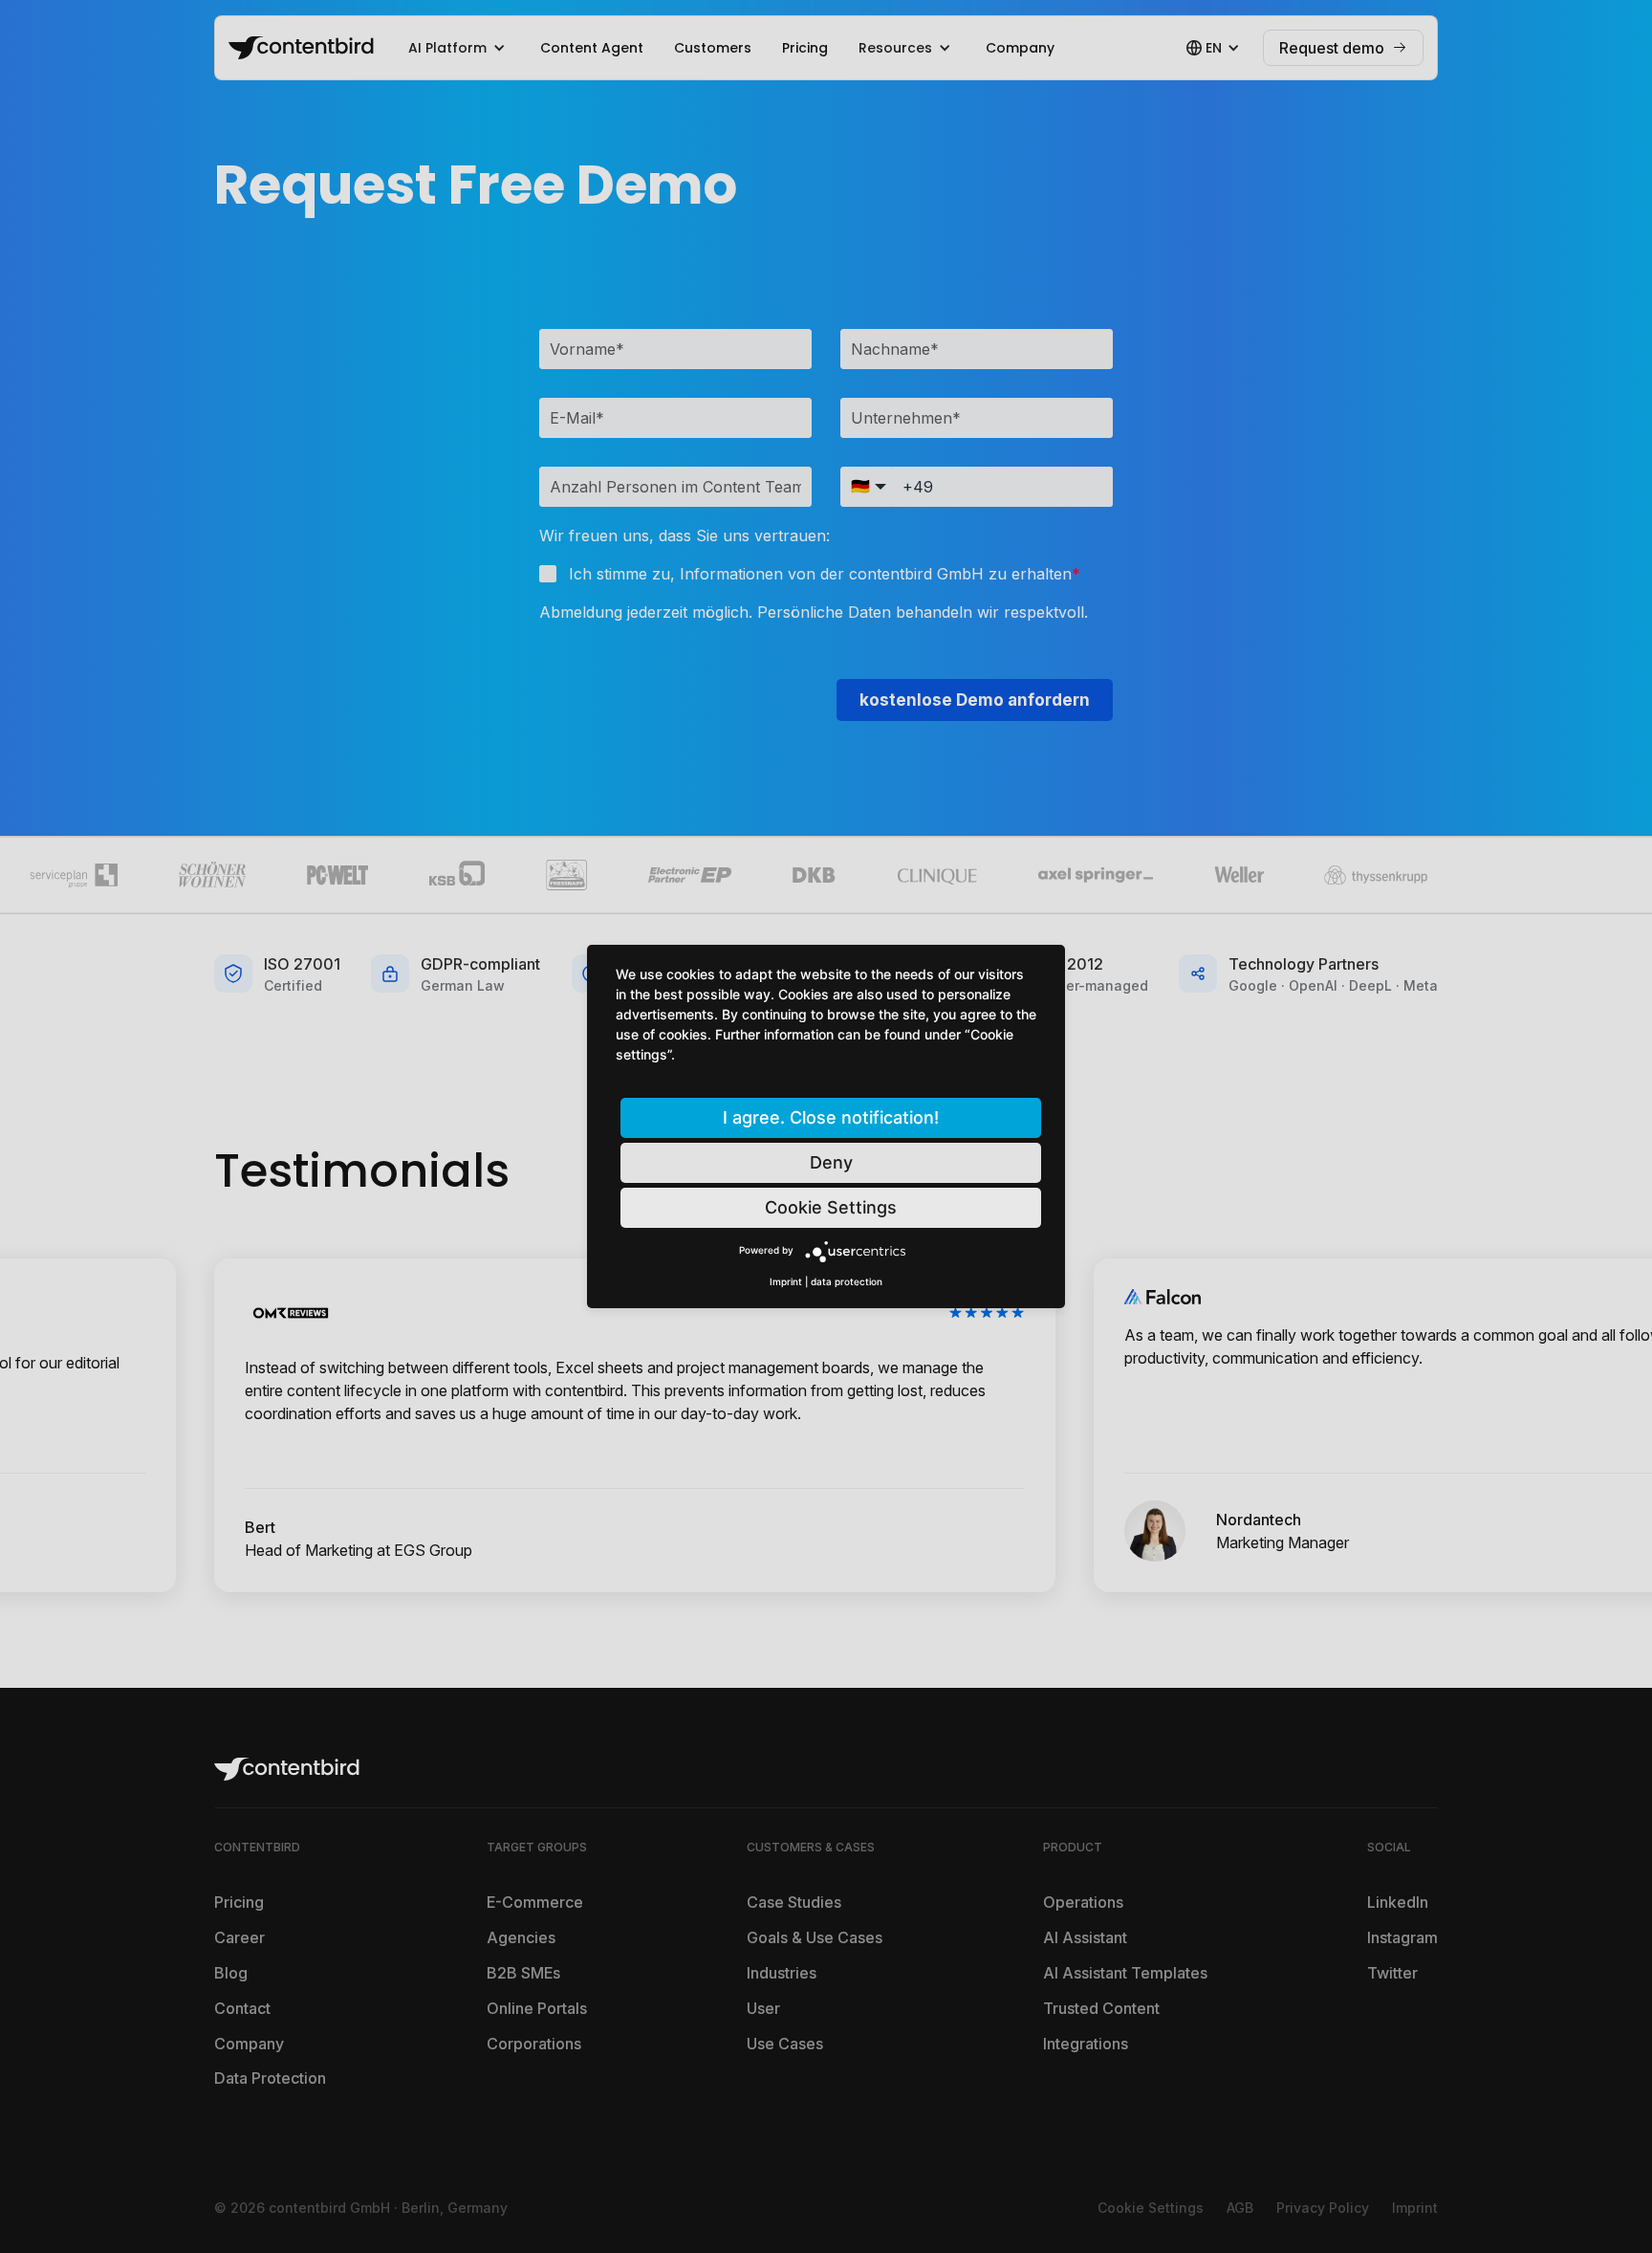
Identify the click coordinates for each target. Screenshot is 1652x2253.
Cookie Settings (831, 1207)
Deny (831, 1162)
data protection (847, 1281)
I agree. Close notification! (831, 1117)
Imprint (786, 1281)
